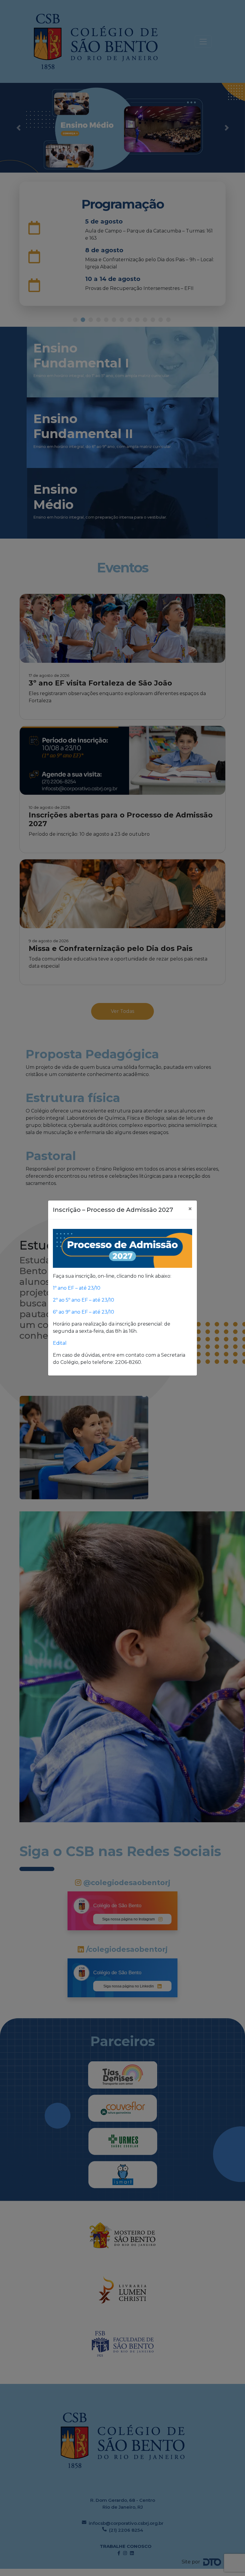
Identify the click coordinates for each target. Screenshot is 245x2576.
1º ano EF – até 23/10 (77, 1288)
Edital (60, 1343)
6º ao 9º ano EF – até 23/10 (84, 1312)
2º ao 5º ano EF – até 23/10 (84, 1300)
